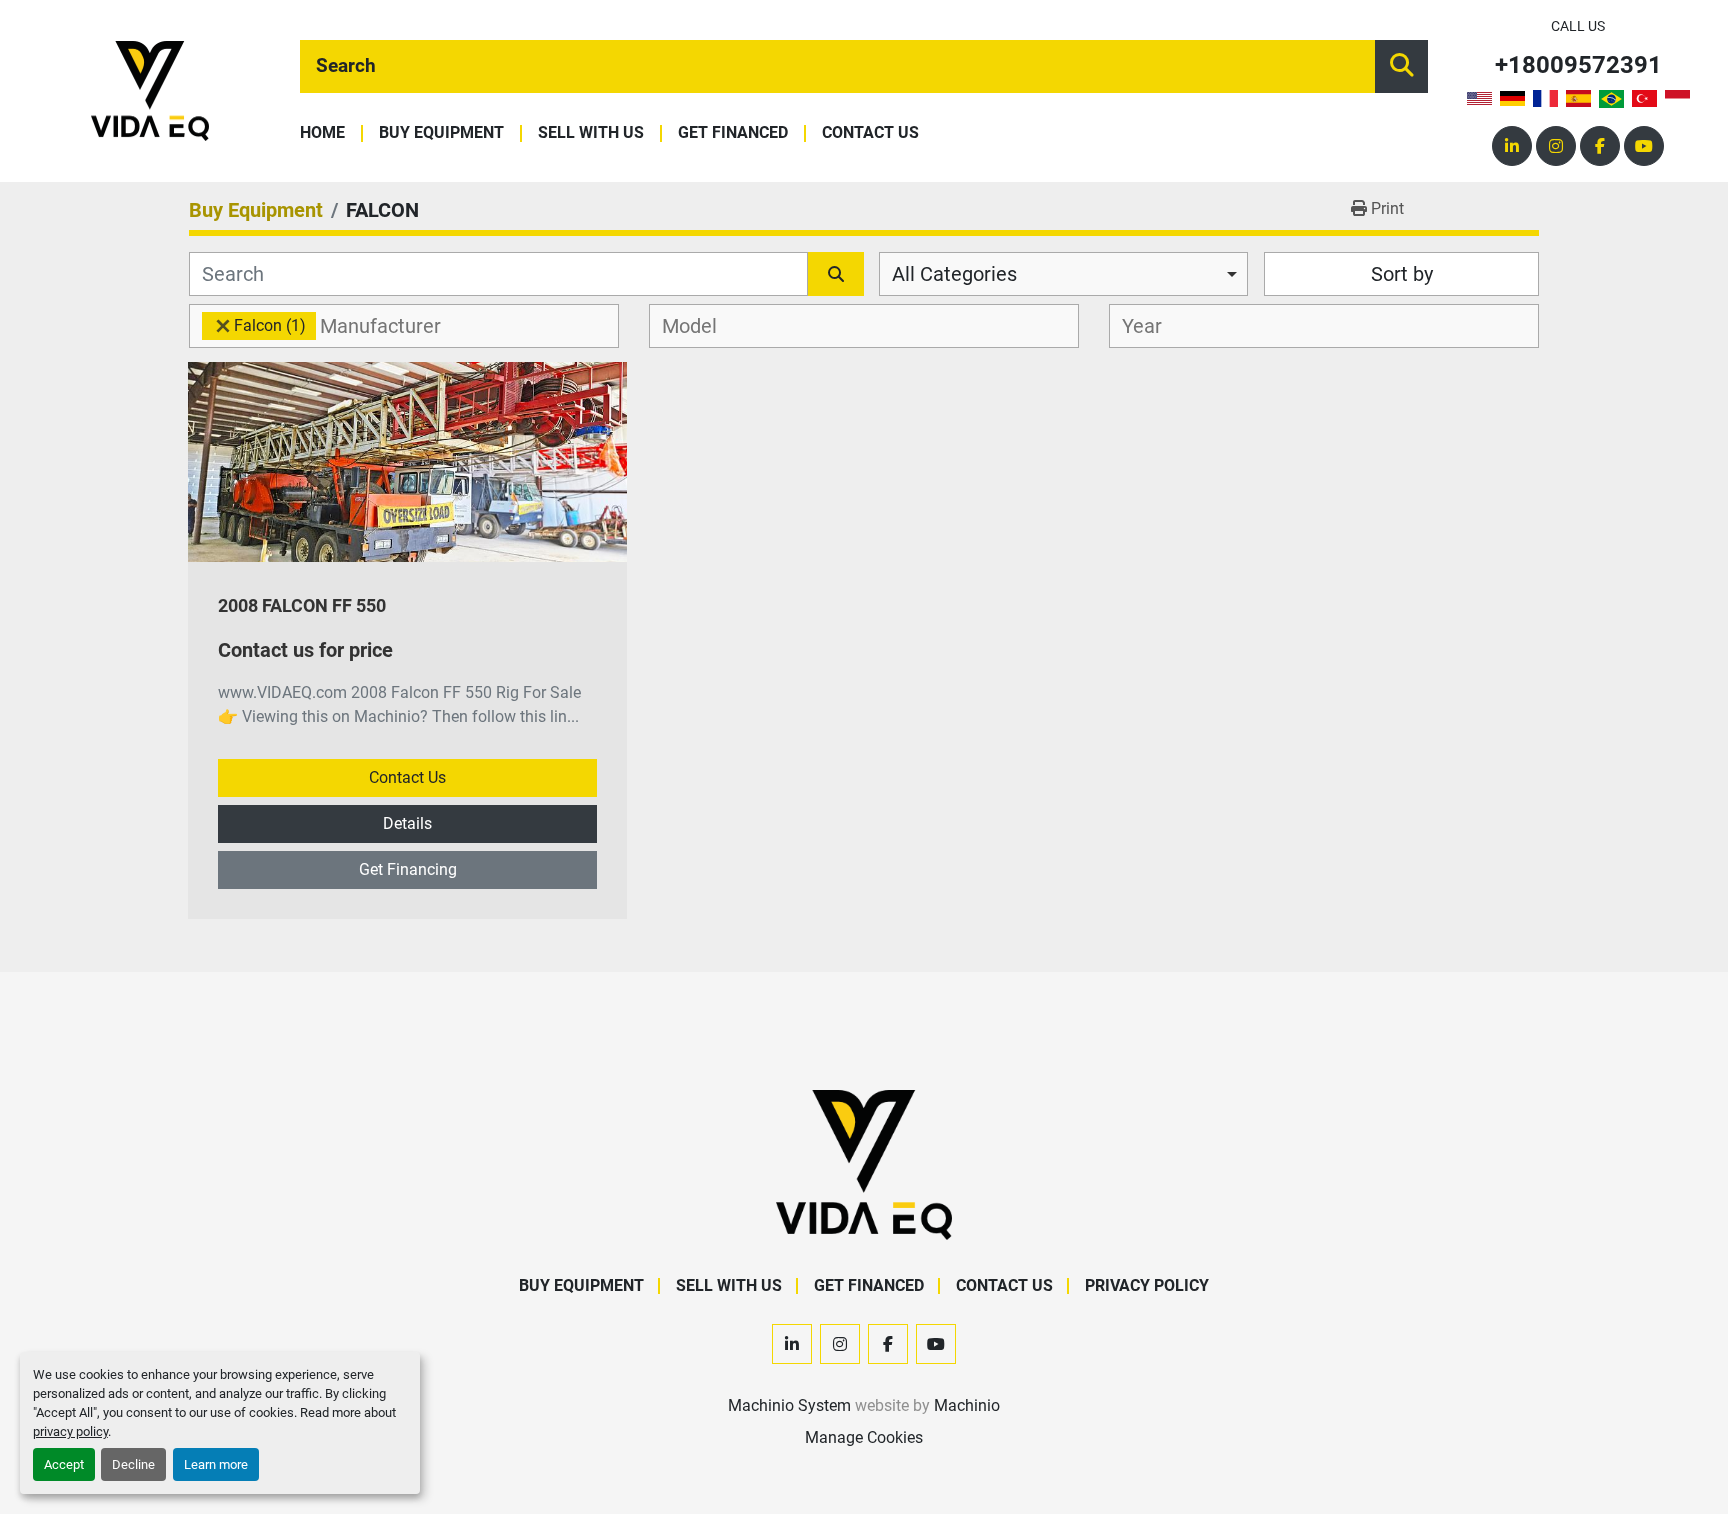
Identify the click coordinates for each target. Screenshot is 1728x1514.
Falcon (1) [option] (254, 325)
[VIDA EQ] (864, 1163)
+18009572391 (1578, 65)
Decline (133, 1464)
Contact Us (870, 133)
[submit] (1401, 66)
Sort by (1402, 274)
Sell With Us (591, 133)
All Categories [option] (954, 274)
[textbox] (391, 326)
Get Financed (733, 133)
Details (407, 823)
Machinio (967, 1405)
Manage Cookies (864, 1437)
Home (322, 133)
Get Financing (408, 869)
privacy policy (70, 1431)
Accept (64, 1464)
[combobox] (1063, 274)
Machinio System (789, 1405)
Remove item (223, 326)
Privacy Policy (1147, 1285)
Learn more (216, 1464)
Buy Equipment (441, 133)
